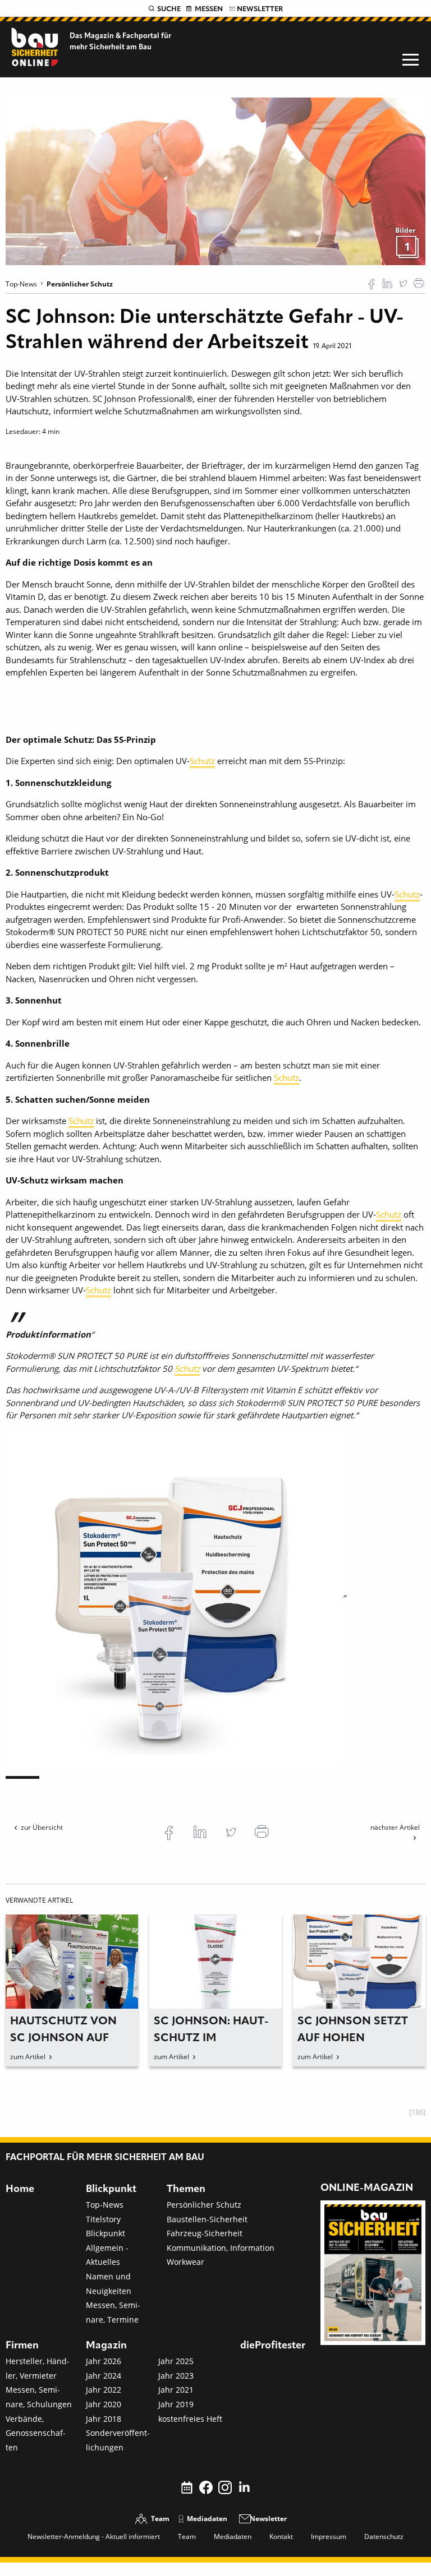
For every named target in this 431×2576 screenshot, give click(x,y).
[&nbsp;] (215, 181)
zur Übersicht (42, 1827)
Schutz (202, 761)
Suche (169, 9)
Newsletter (260, 9)
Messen (209, 9)
